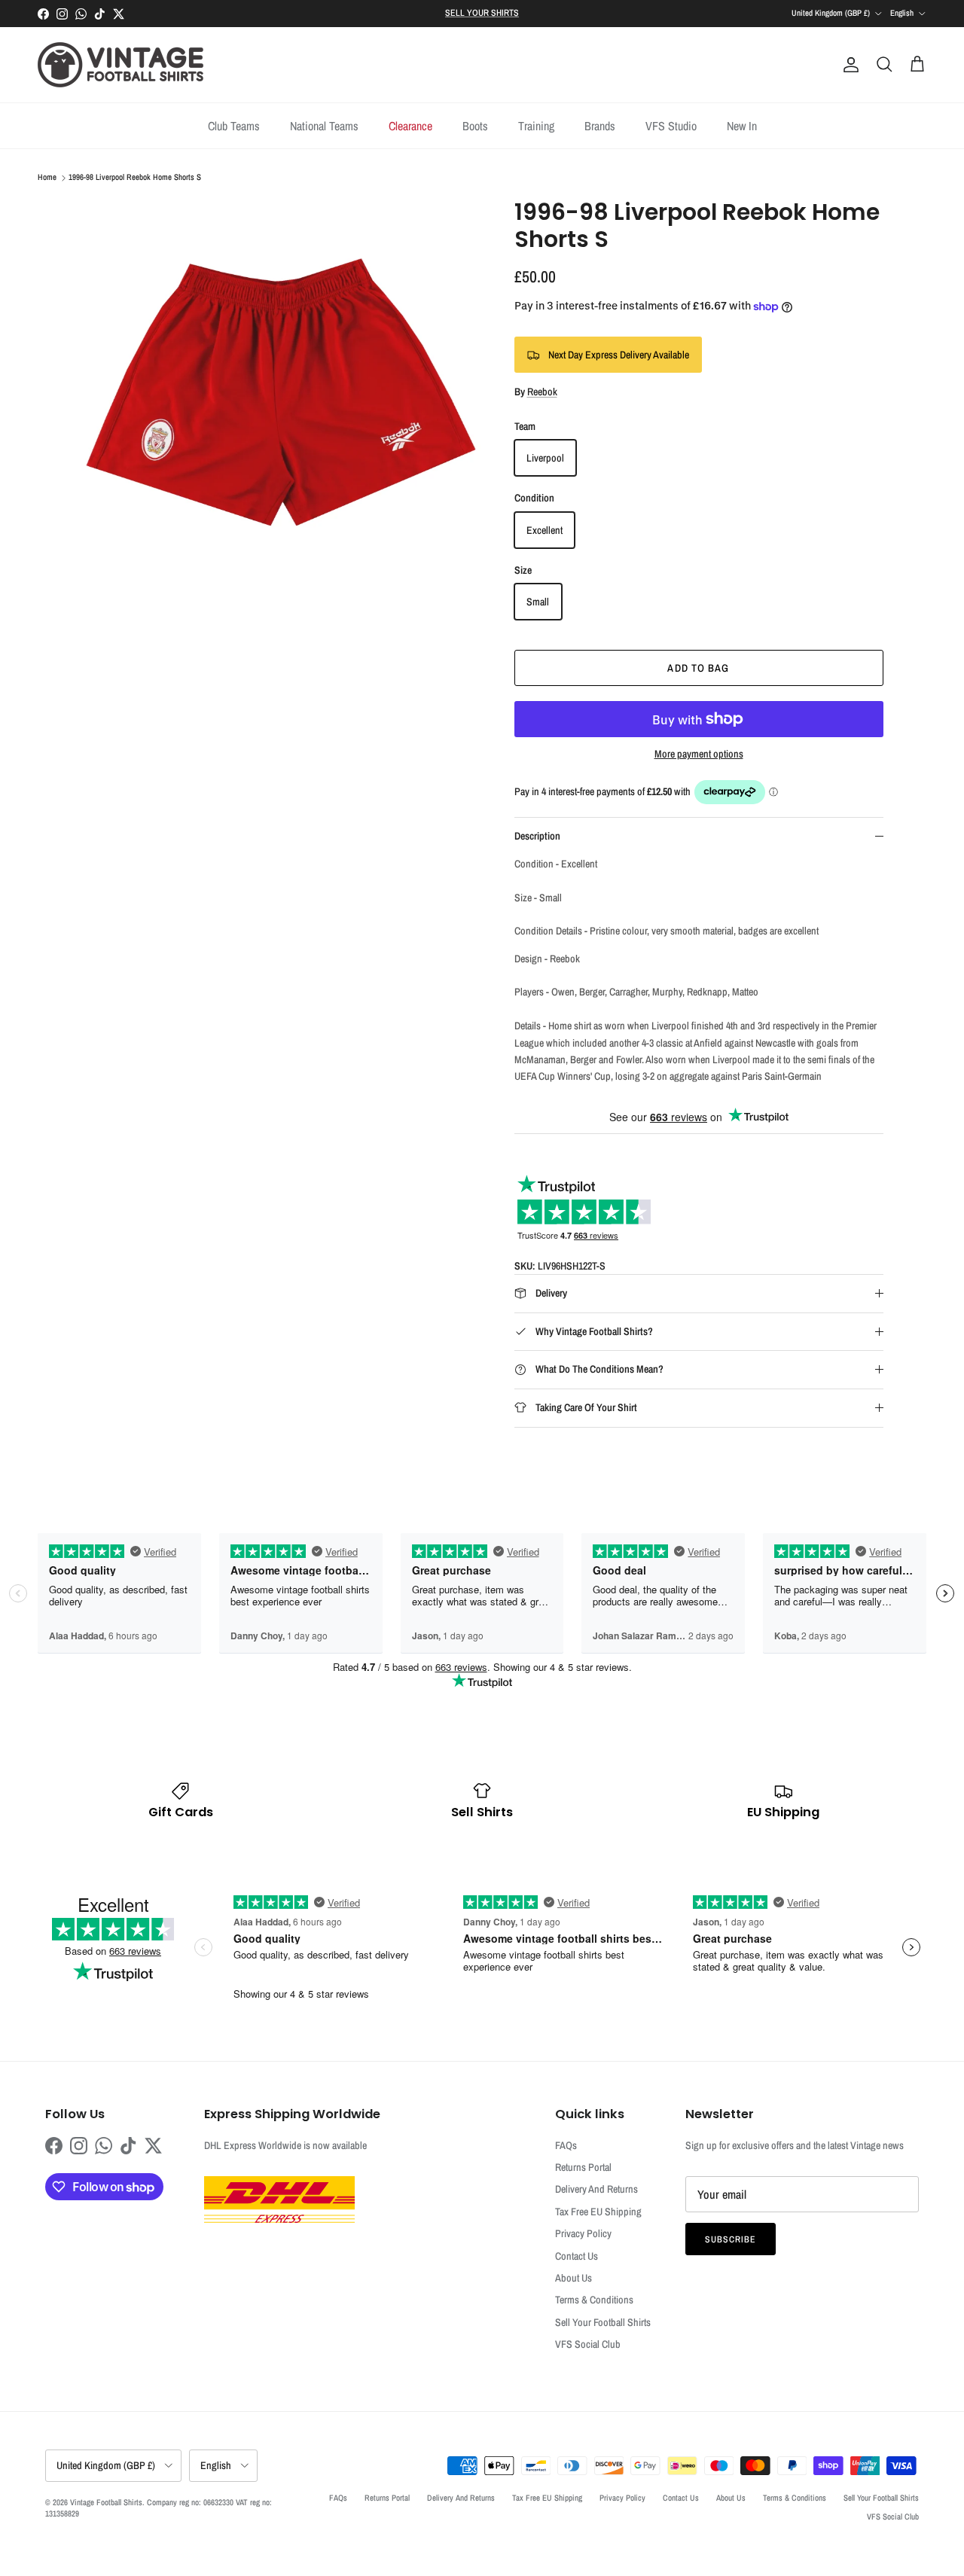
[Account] (848, 65)
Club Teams (234, 126)
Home (47, 178)
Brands (600, 126)
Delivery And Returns (596, 2189)
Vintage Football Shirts (106, 2502)
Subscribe (731, 2239)
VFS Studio (671, 126)
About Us (574, 2278)
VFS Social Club (588, 2344)
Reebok (542, 392)
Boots (475, 126)
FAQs (566, 2145)
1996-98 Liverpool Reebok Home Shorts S (135, 178)
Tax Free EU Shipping (598, 2212)
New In (742, 126)
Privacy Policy (583, 2233)
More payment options (699, 754)
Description (537, 836)
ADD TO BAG (698, 668)
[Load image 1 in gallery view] (281, 399)
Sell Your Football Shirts (603, 2322)
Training (536, 126)
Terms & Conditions (594, 2300)
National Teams (324, 126)
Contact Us (577, 2256)
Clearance (410, 126)
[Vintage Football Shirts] (120, 65)
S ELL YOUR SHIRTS (482, 13)
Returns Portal (583, 2167)
